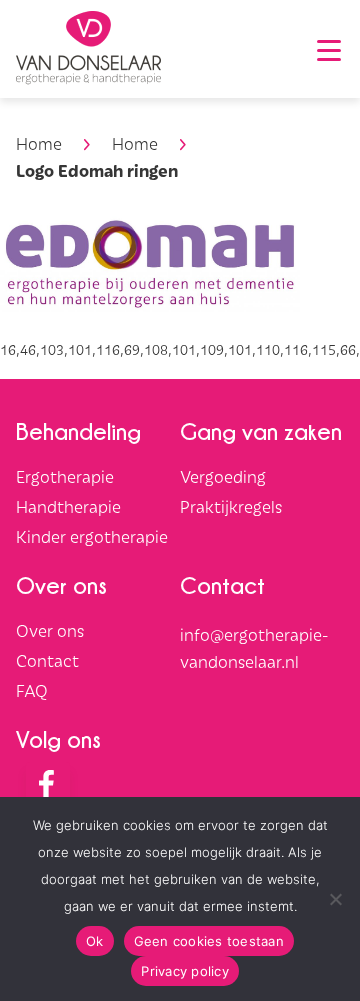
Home (39, 143)
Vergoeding (223, 476)
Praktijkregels (231, 506)
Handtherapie (68, 506)
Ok (95, 941)
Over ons (50, 630)
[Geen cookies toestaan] (335, 899)
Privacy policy (185, 971)
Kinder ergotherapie (92, 536)
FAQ (32, 690)
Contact (47, 660)
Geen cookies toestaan (209, 941)
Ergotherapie (65, 476)
